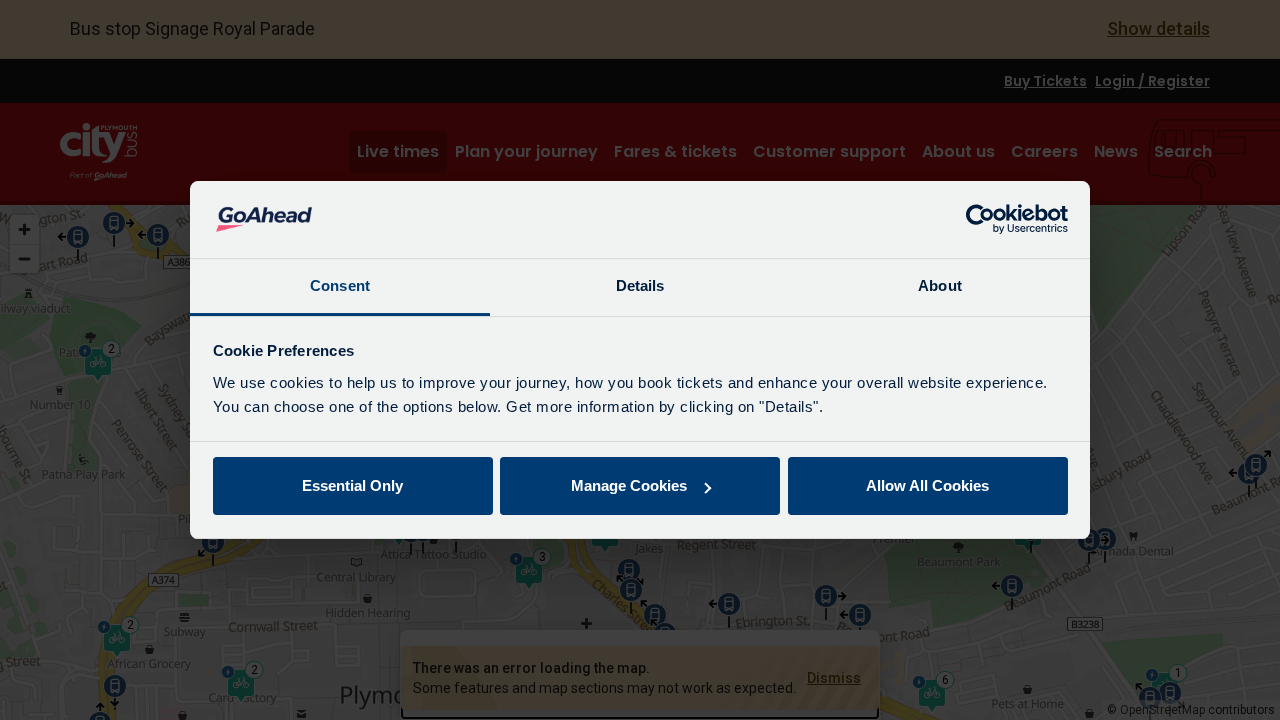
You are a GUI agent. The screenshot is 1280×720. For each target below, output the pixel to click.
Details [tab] (640, 285)
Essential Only (352, 485)
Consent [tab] (340, 285)
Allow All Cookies (927, 485)
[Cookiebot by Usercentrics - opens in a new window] (980, 220)
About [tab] (940, 285)
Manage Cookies (629, 485)
